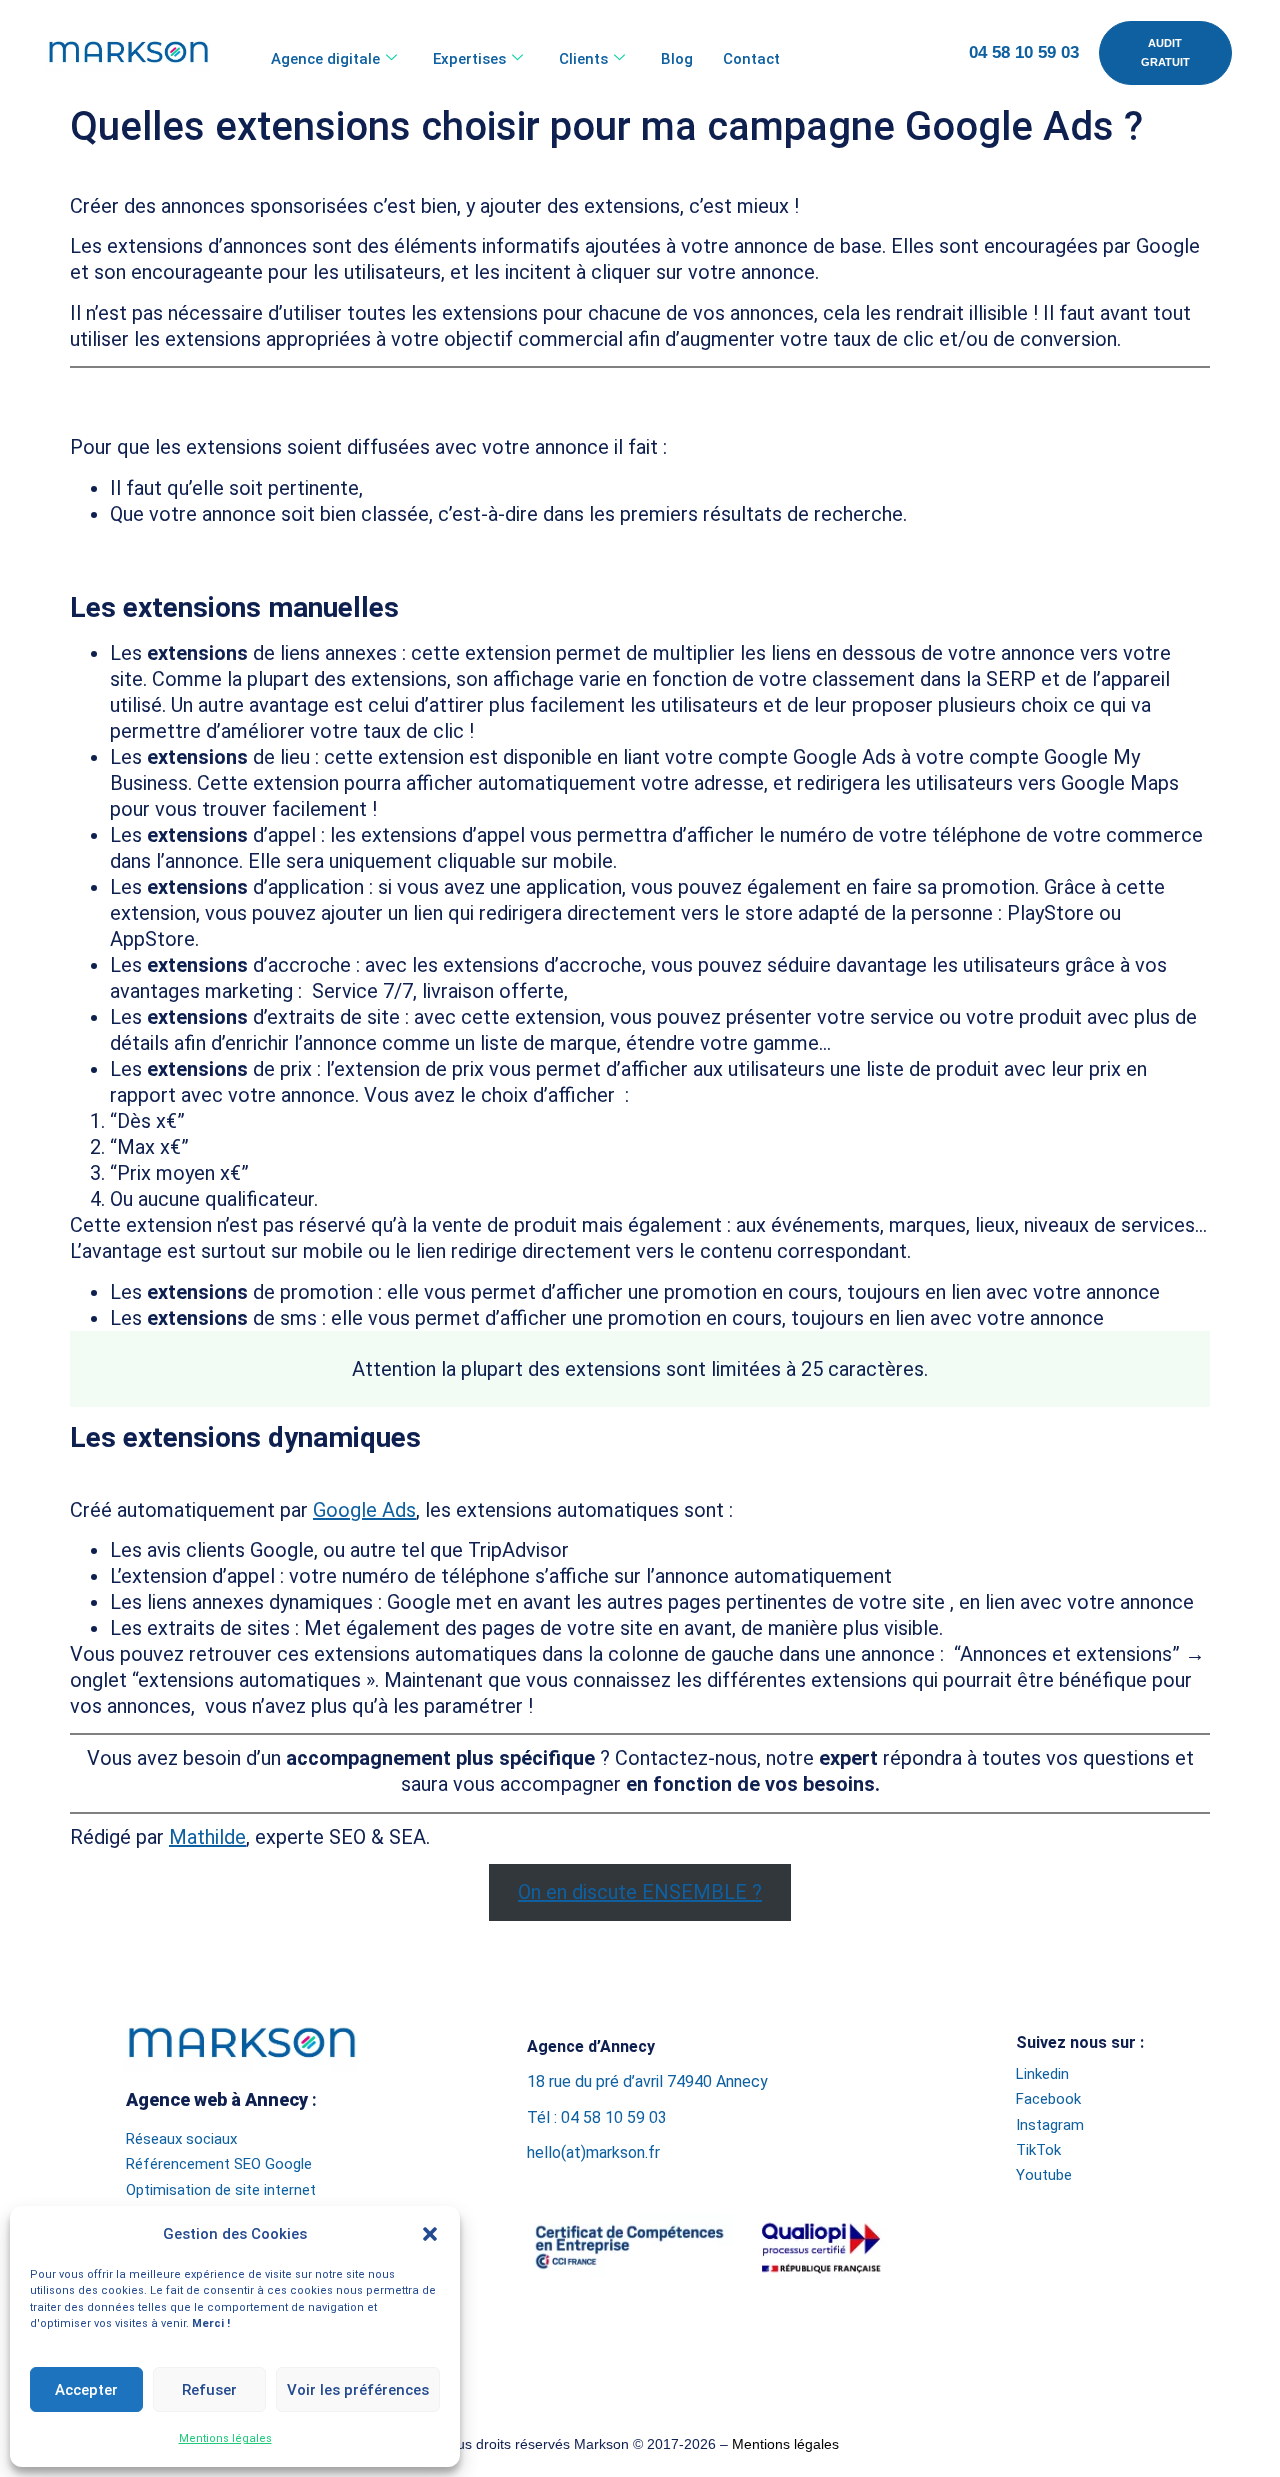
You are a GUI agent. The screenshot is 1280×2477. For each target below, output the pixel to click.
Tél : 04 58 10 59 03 (597, 2117)
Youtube (1044, 2175)
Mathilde (207, 1837)
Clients (583, 59)
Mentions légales (225, 2438)
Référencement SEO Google (219, 2164)
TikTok (1038, 2150)
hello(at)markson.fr (593, 2152)
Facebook (1048, 2099)
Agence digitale (325, 59)
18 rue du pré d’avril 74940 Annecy (647, 2081)
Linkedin (1042, 2074)
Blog (677, 59)
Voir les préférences (358, 2390)
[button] (430, 2234)
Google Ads (364, 1510)
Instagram (1050, 2125)
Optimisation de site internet (221, 2190)
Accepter (86, 2390)
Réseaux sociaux (181, 2139)
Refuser (209, 2390)
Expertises (469, 59)
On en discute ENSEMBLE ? (640, 1892)
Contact (751, 59)
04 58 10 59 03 (1024, 52)
